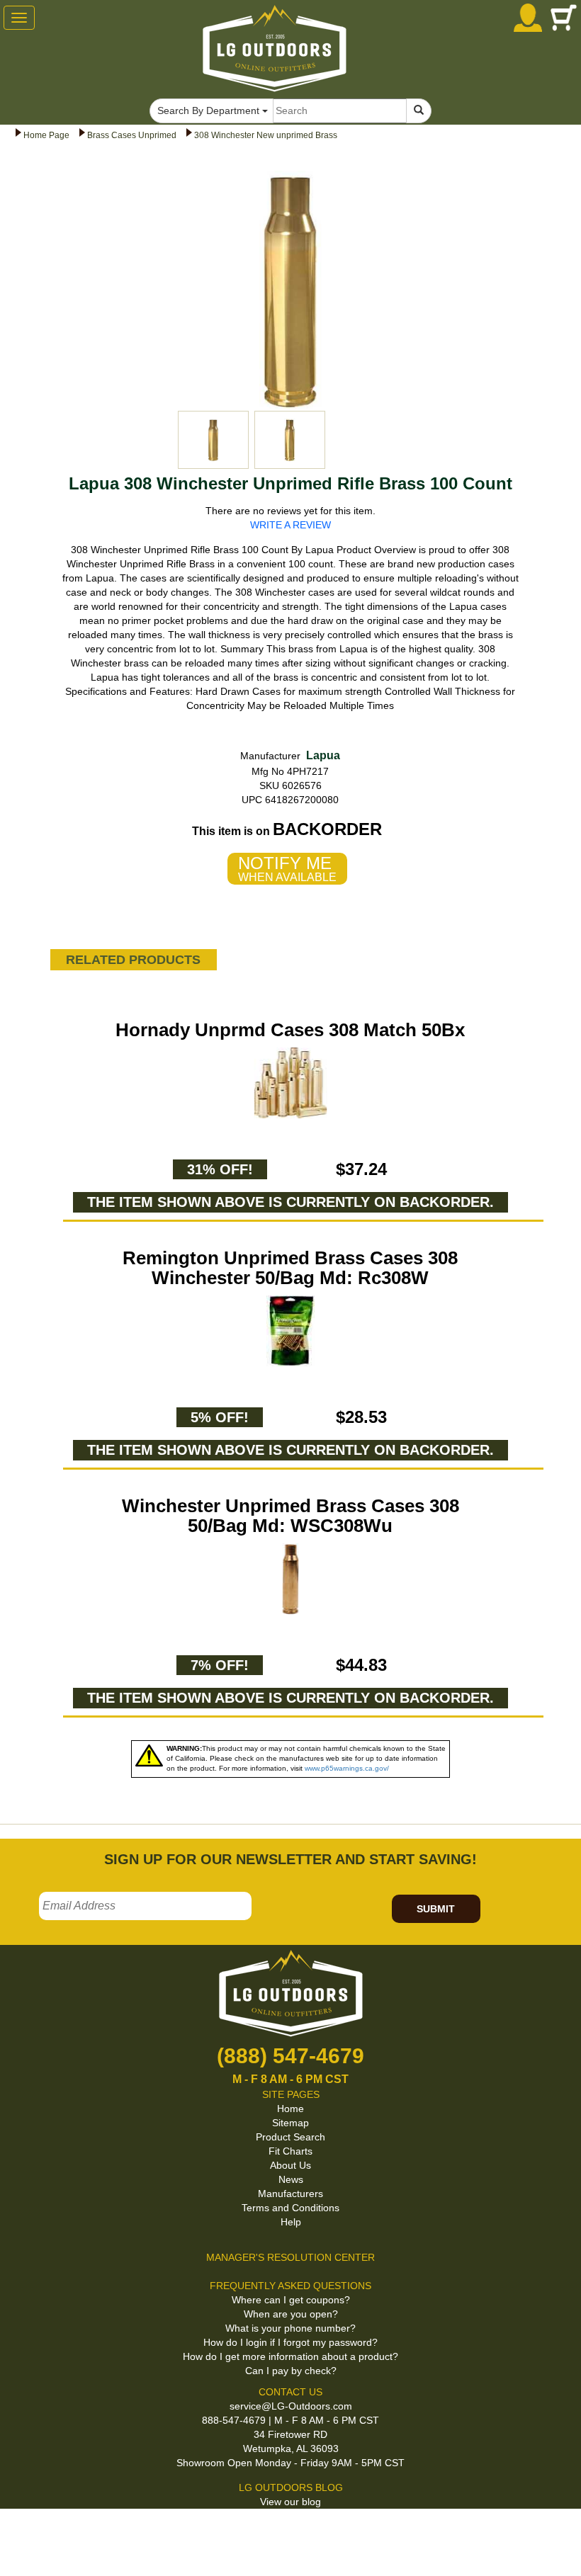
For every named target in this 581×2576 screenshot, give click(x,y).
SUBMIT (436, 1909)
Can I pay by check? (291, 2371)
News (291, 2179)
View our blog (290, 2502)
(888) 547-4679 (290, 2056)
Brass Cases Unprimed (132, 135)
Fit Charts (290, 2151)
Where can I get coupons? (291, 2300)
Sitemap (290, 2123)
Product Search (290, 2137)
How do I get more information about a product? (290, 2356)
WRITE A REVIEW (290, 525)
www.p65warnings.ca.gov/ (347, 1768)
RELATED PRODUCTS (133, 960)
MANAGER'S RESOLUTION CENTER (290, 2257)
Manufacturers (290, 2194)
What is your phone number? (290, 2328)
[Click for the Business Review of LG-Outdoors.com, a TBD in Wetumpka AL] (17, 2533)
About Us (290, 2165)
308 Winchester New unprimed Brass (266, 135)
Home (290, 2109)
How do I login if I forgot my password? (290, 2342)
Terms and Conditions (290, 2208)
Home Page (46, 135)
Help (291, 2222)
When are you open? (291, 2314)
